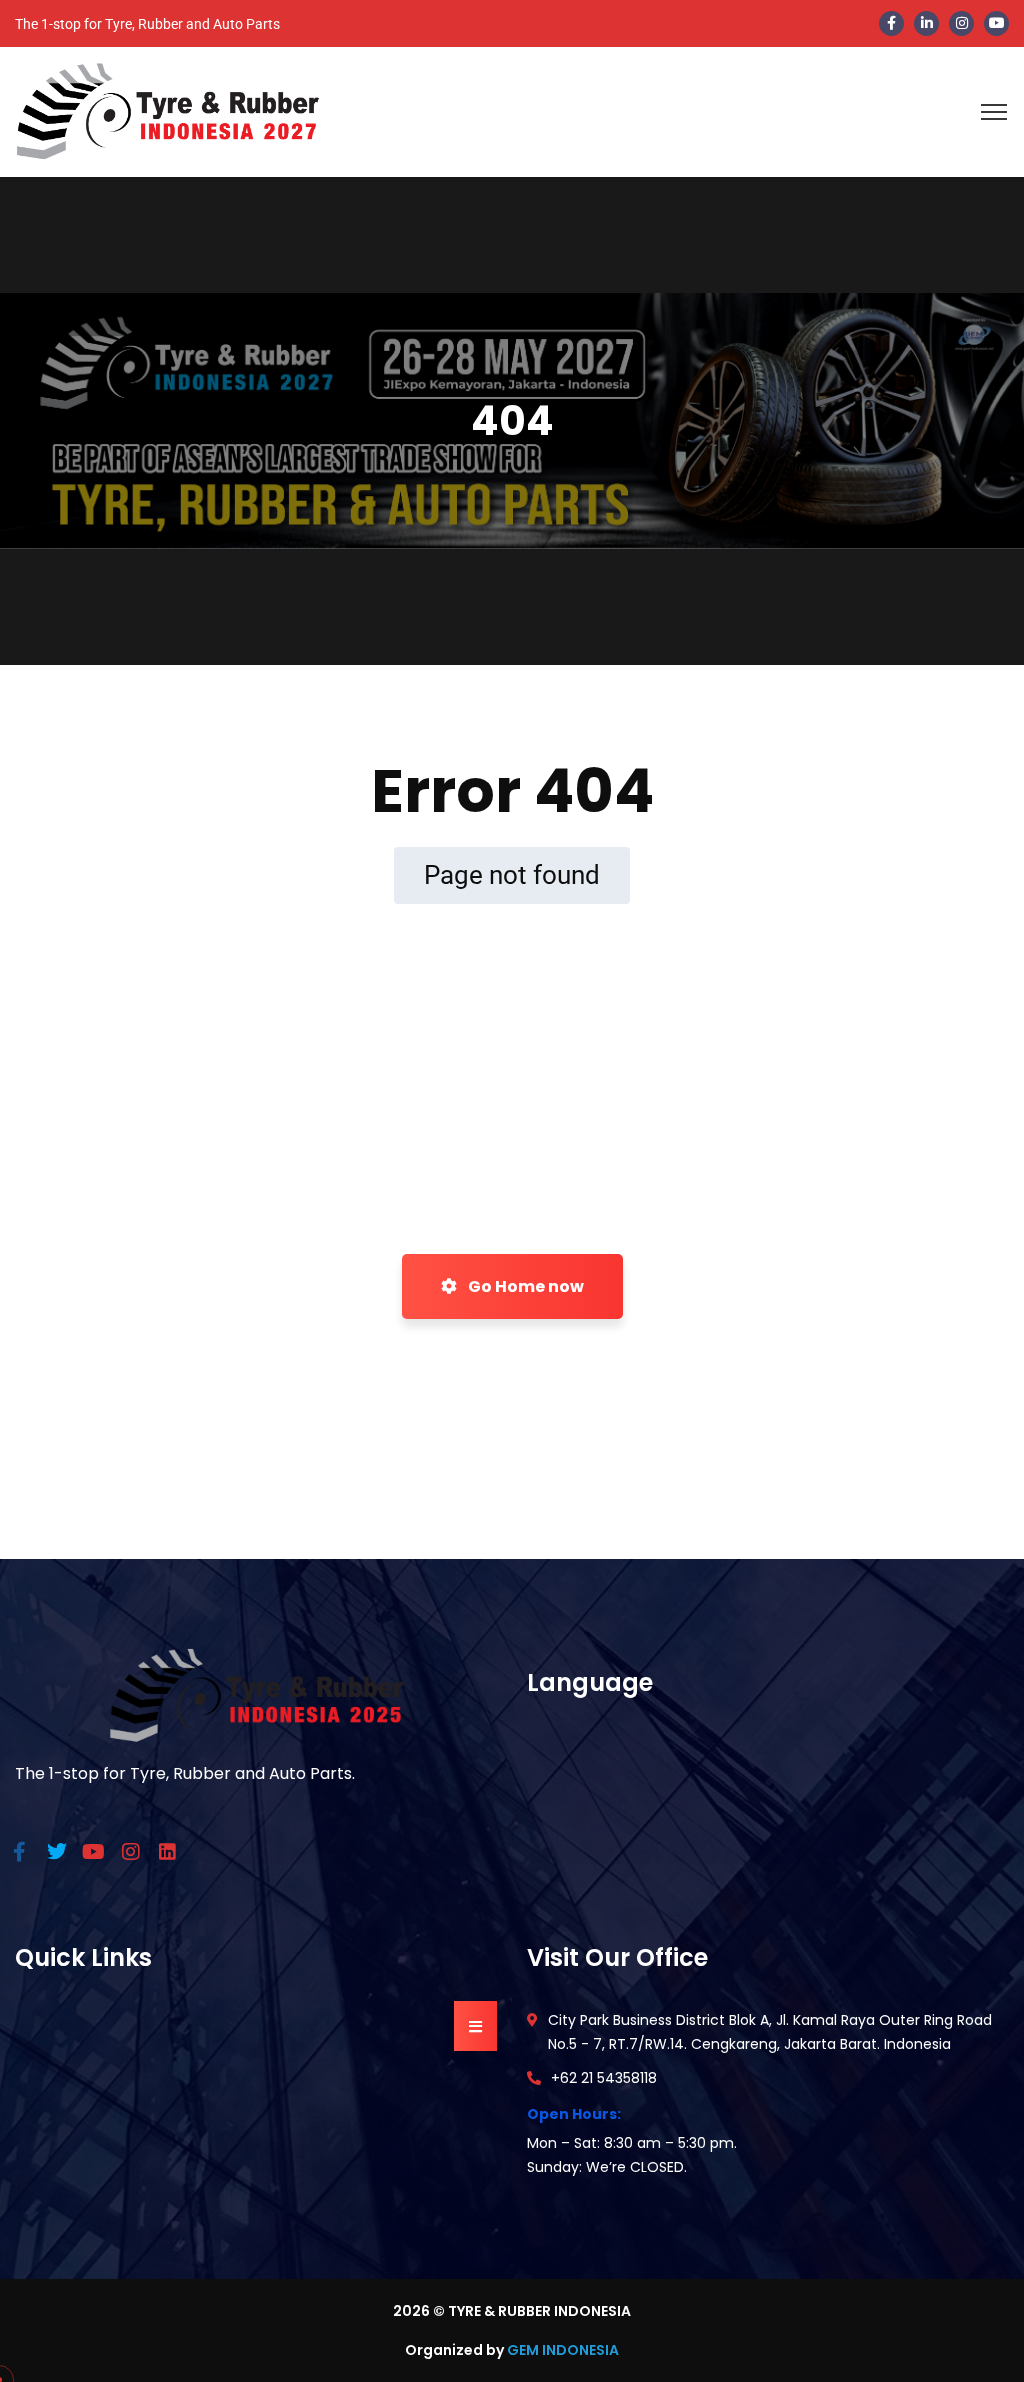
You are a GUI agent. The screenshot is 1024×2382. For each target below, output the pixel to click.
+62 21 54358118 (604, 2078)
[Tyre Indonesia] (168, 110)
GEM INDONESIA (563, 2350)
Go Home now (524, 1286)
